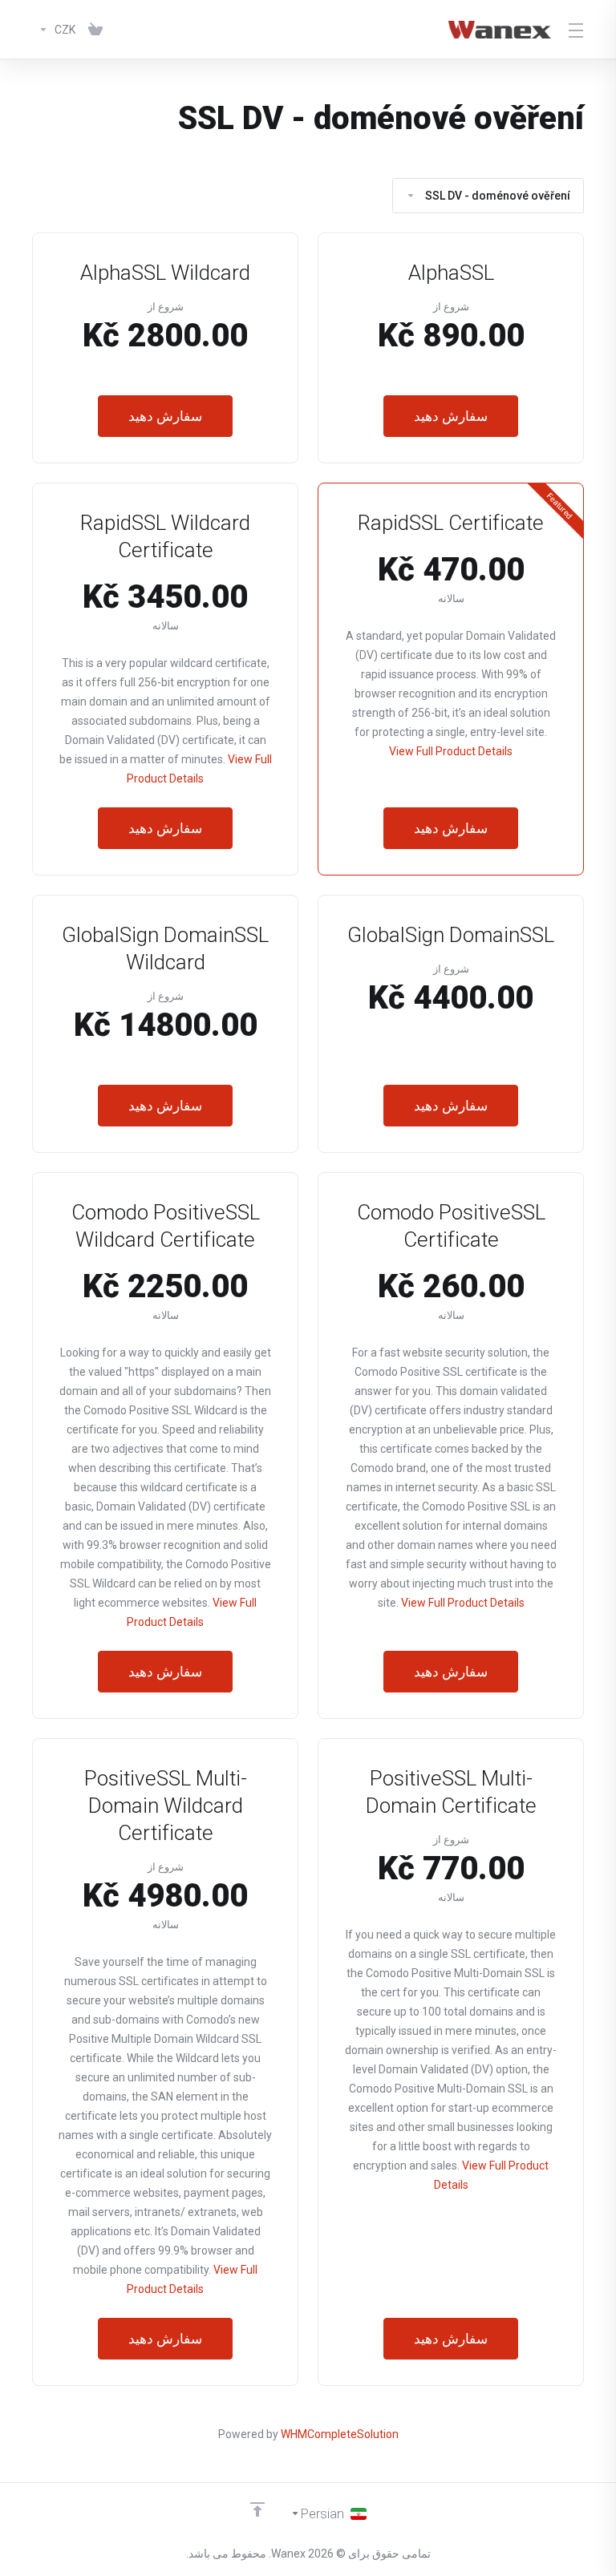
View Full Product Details (451, 751)
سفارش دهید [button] (451, 416)
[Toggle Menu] (577, 30)
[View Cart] (95, 30)
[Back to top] (257, 2509)
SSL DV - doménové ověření (498, 196)
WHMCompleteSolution (340, 2434)
